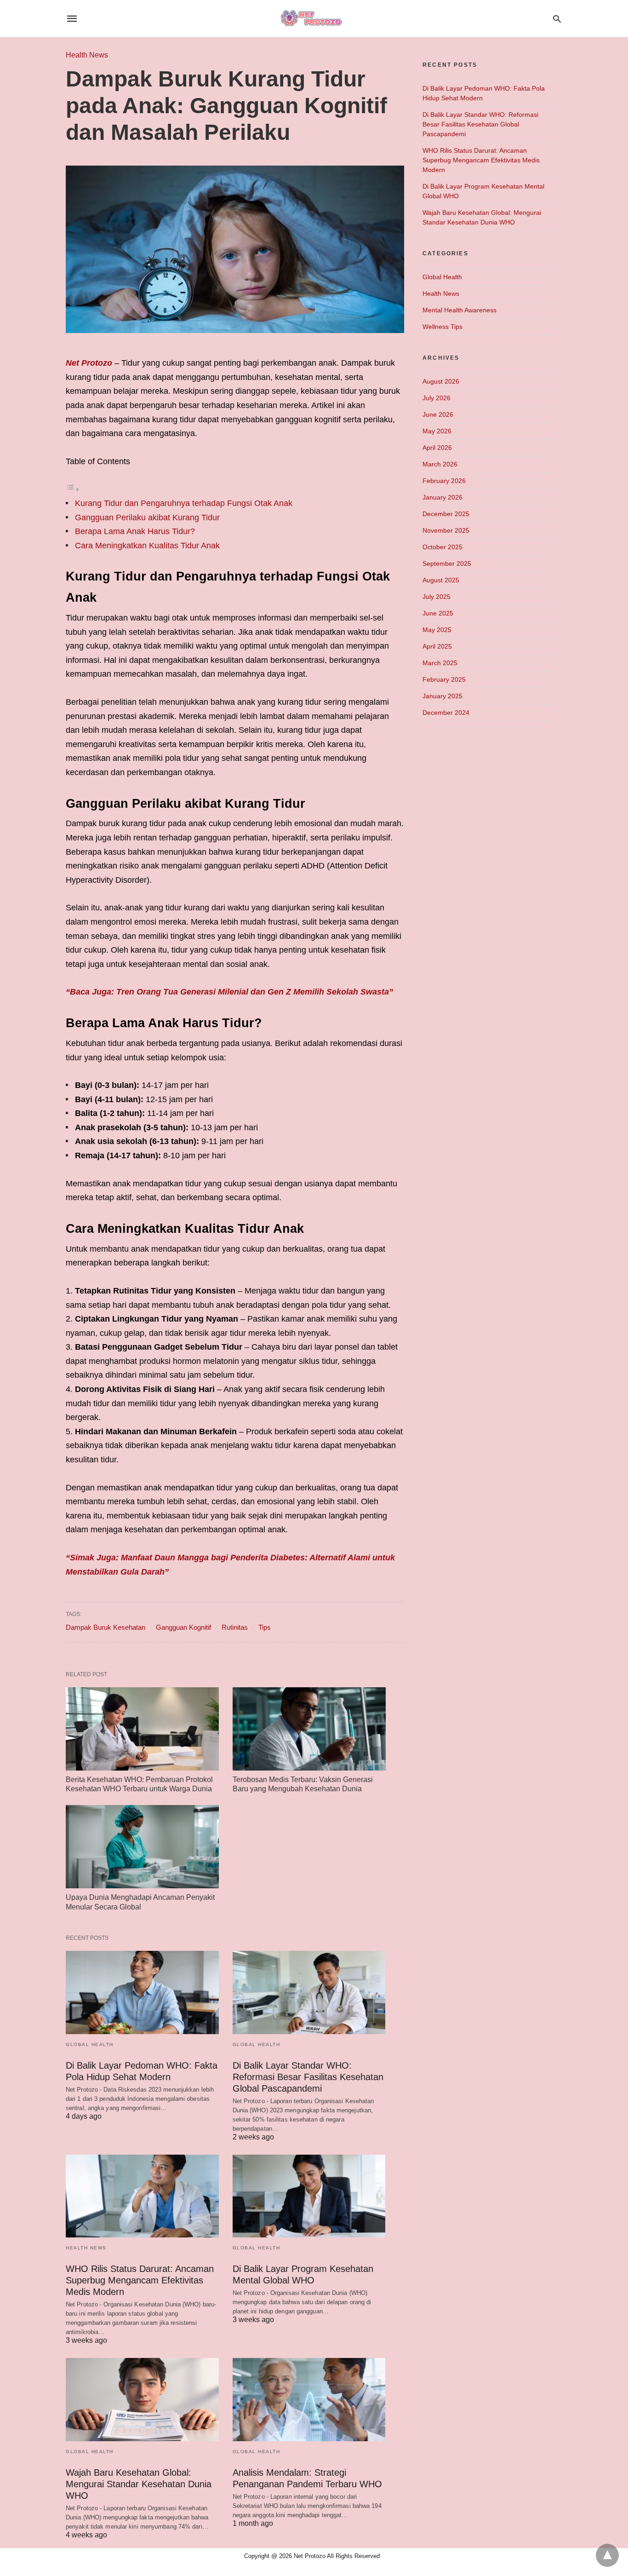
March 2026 (440, 464)
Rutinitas (235, 1627)
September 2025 (447, 563)
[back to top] (607, 2555)
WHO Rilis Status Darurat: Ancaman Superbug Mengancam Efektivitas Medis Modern (140, 2280)
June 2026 (438, 414)
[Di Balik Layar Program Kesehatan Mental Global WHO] (309, 2196)
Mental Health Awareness (460, 310)
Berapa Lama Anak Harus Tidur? (135, 531)
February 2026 (444, 481)
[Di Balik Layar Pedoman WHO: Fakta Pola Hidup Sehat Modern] (142, 1992)
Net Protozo (89, 363)
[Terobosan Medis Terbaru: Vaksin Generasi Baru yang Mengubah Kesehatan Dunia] (309, 1729)
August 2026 (441, 381)
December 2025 (446, 514)
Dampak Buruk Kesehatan (106, 1627)
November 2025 (446, 530)
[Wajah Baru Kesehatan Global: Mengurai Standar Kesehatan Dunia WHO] (142, 2400)
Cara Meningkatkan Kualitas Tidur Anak (147, 546)
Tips (265, 1627)
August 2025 (441, 580)
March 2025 (440, 663)
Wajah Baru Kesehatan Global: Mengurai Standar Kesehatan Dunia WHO (139, 2484)
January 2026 (442, 497)
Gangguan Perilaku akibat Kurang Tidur (147, 517)
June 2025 (438, 613)
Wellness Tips (442, 327)
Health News (87, 55)
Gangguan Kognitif (183, 1627)
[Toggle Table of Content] (73, 489)
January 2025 (442, 696)
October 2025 (442, 547)
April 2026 (437, 448)
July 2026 (437, 398)
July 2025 (437, 597)
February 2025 (444, 679)
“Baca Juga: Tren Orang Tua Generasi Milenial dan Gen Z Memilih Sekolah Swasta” (229, 992)
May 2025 (437, 630)
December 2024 (446, 713)
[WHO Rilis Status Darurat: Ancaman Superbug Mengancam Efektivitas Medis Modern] (142, 2196)
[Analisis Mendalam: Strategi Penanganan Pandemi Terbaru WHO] (309, 2400)
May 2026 (437, 431)
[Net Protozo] (314, 19)
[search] (557, 19)
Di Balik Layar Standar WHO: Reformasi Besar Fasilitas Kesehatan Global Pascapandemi (308, 2077)
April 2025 (437, 646)
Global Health (90, 2044)
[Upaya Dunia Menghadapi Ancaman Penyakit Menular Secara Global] (142, 1847)
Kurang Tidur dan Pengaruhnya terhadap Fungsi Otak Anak (184, 503)
